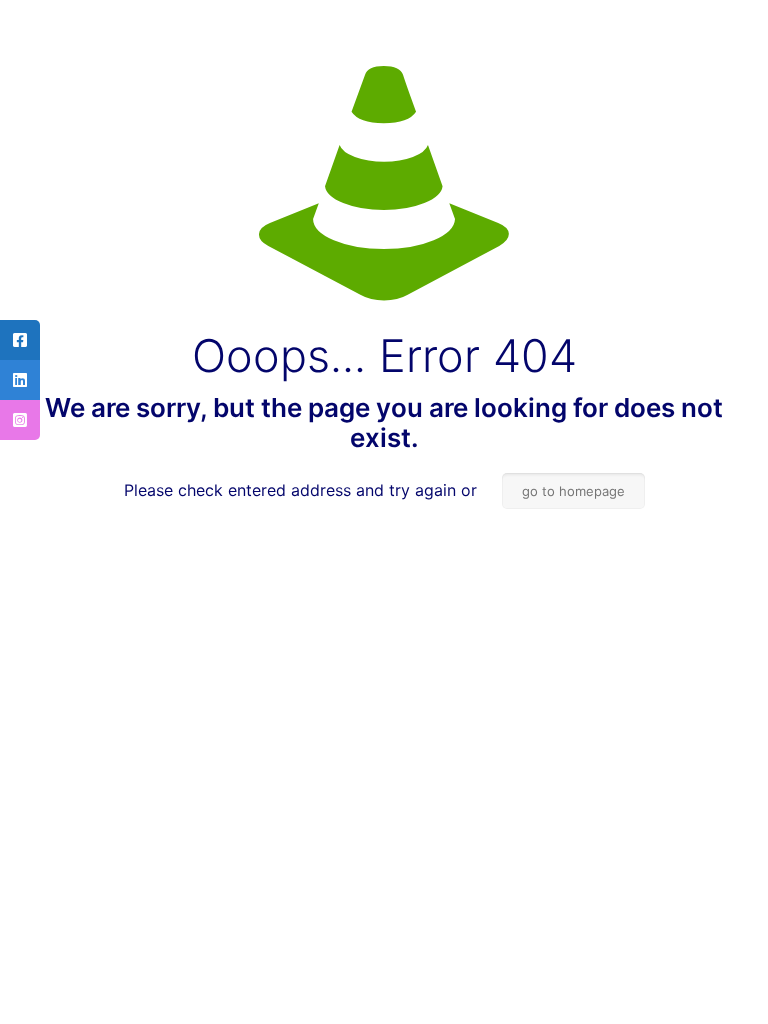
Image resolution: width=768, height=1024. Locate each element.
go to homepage (573, 491)
